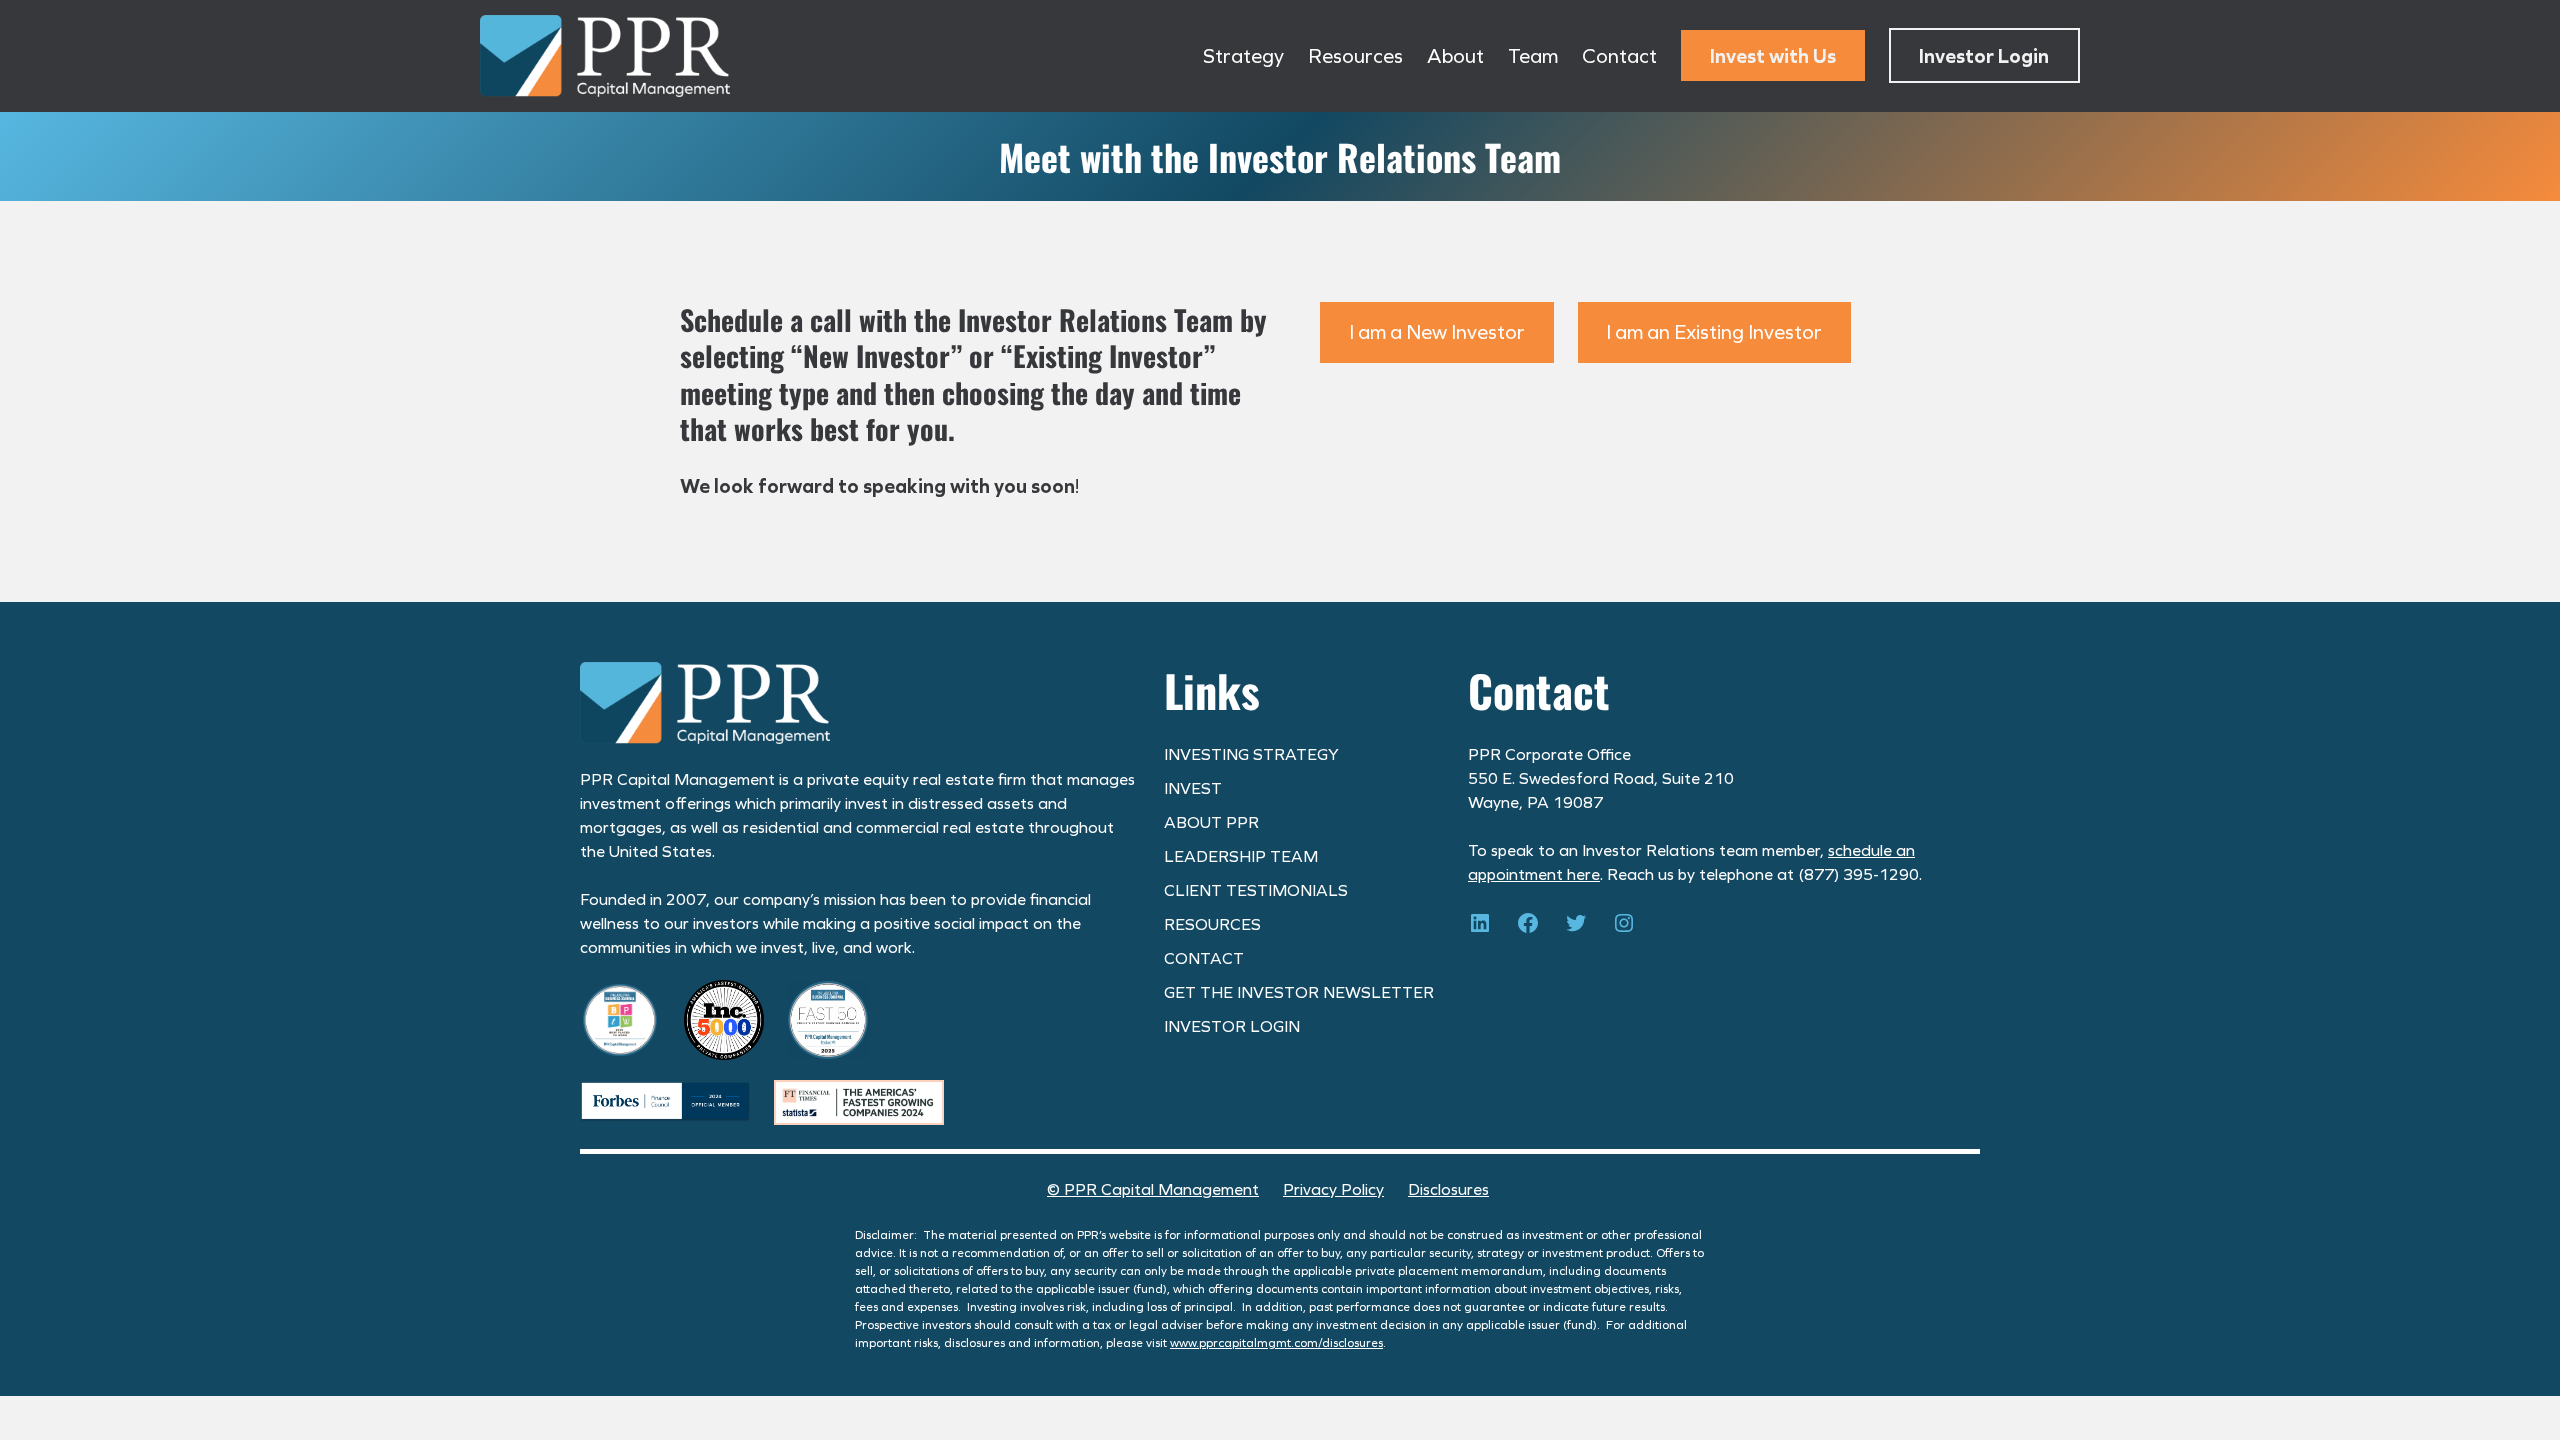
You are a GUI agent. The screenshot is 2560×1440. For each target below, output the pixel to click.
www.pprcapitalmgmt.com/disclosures (1276, 1343)
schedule (1860, 850)
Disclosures (1448, 1189)
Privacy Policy (1333, 1189)
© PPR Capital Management (1153, 1189)
